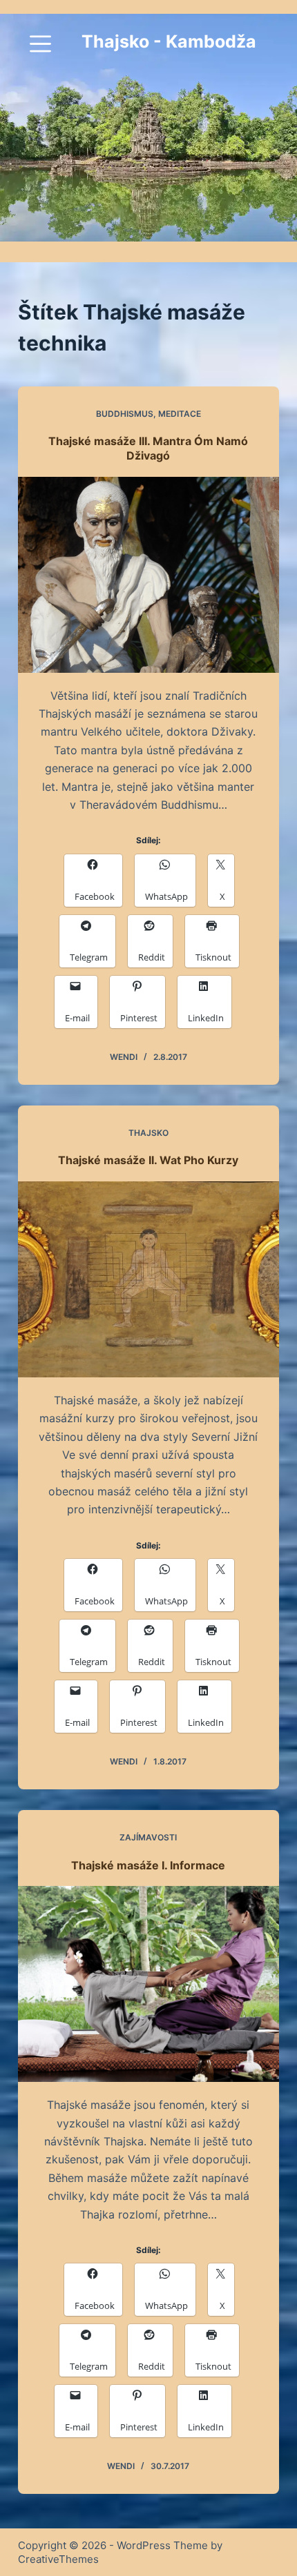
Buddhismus (125, 414)
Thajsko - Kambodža (169, 41)
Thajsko (148, 1133)
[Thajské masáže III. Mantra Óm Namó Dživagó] (148, 575)
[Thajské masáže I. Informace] (148, 1984)
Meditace (180, 414)
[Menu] (40, 44)
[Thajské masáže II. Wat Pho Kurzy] (148, 1279)
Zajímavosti (148, 1837)
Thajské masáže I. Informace (148, 1865)
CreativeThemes (58, 2559)
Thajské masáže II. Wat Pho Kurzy (148, 1160)
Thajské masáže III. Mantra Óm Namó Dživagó (148, 448)
